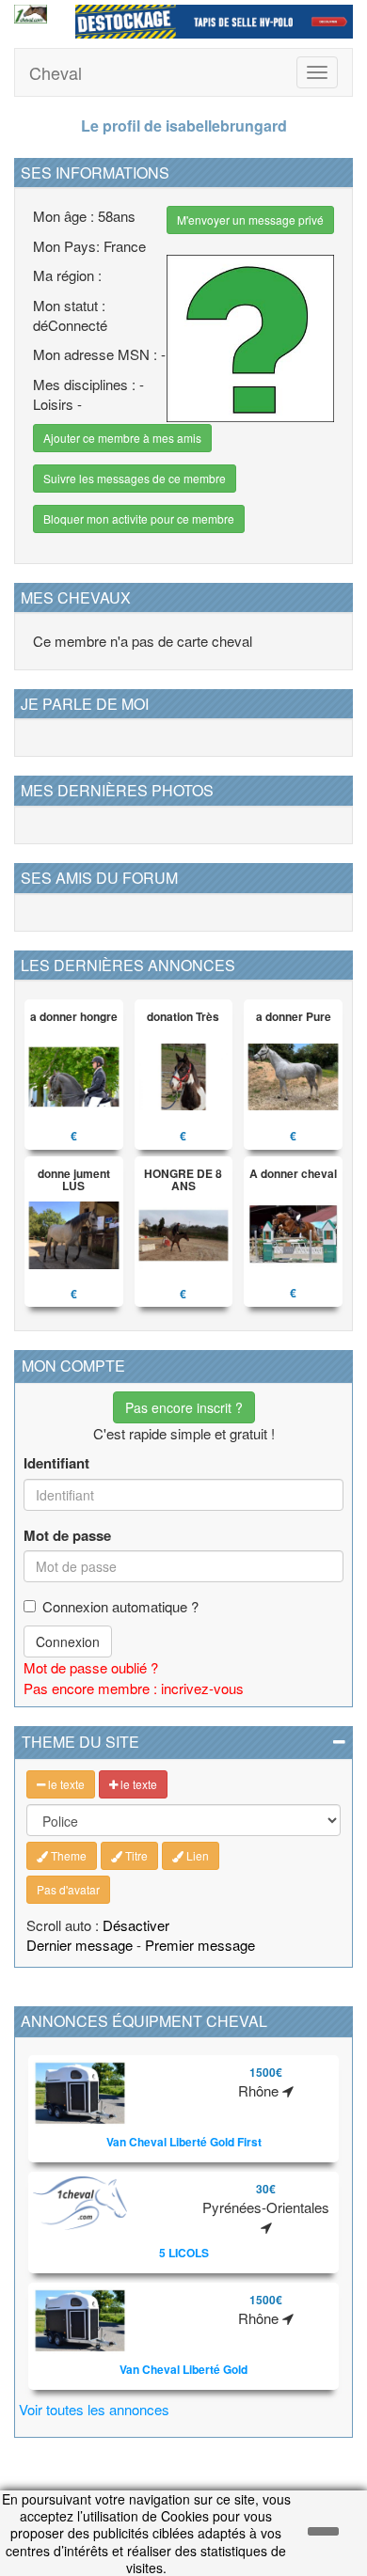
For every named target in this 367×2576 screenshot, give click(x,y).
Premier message (200, 1945)
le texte (65, 1784)
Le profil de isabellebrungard (184, 126)
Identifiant (56, 1463)
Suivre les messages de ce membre (135, 478)
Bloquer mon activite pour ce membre (139, 518)
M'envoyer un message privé (250, 220)
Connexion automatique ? (120, 1606)
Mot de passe (67, 1536)
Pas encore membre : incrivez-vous (134, 1688)
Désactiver (136, 1925)
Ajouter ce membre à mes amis (122, 438)
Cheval (56, 72)
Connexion (68, 1641)
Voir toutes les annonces (94, 2409)
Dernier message (80, 1945)
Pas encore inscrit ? (184, 1407)
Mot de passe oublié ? (91, 1667)
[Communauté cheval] (31, 14)
